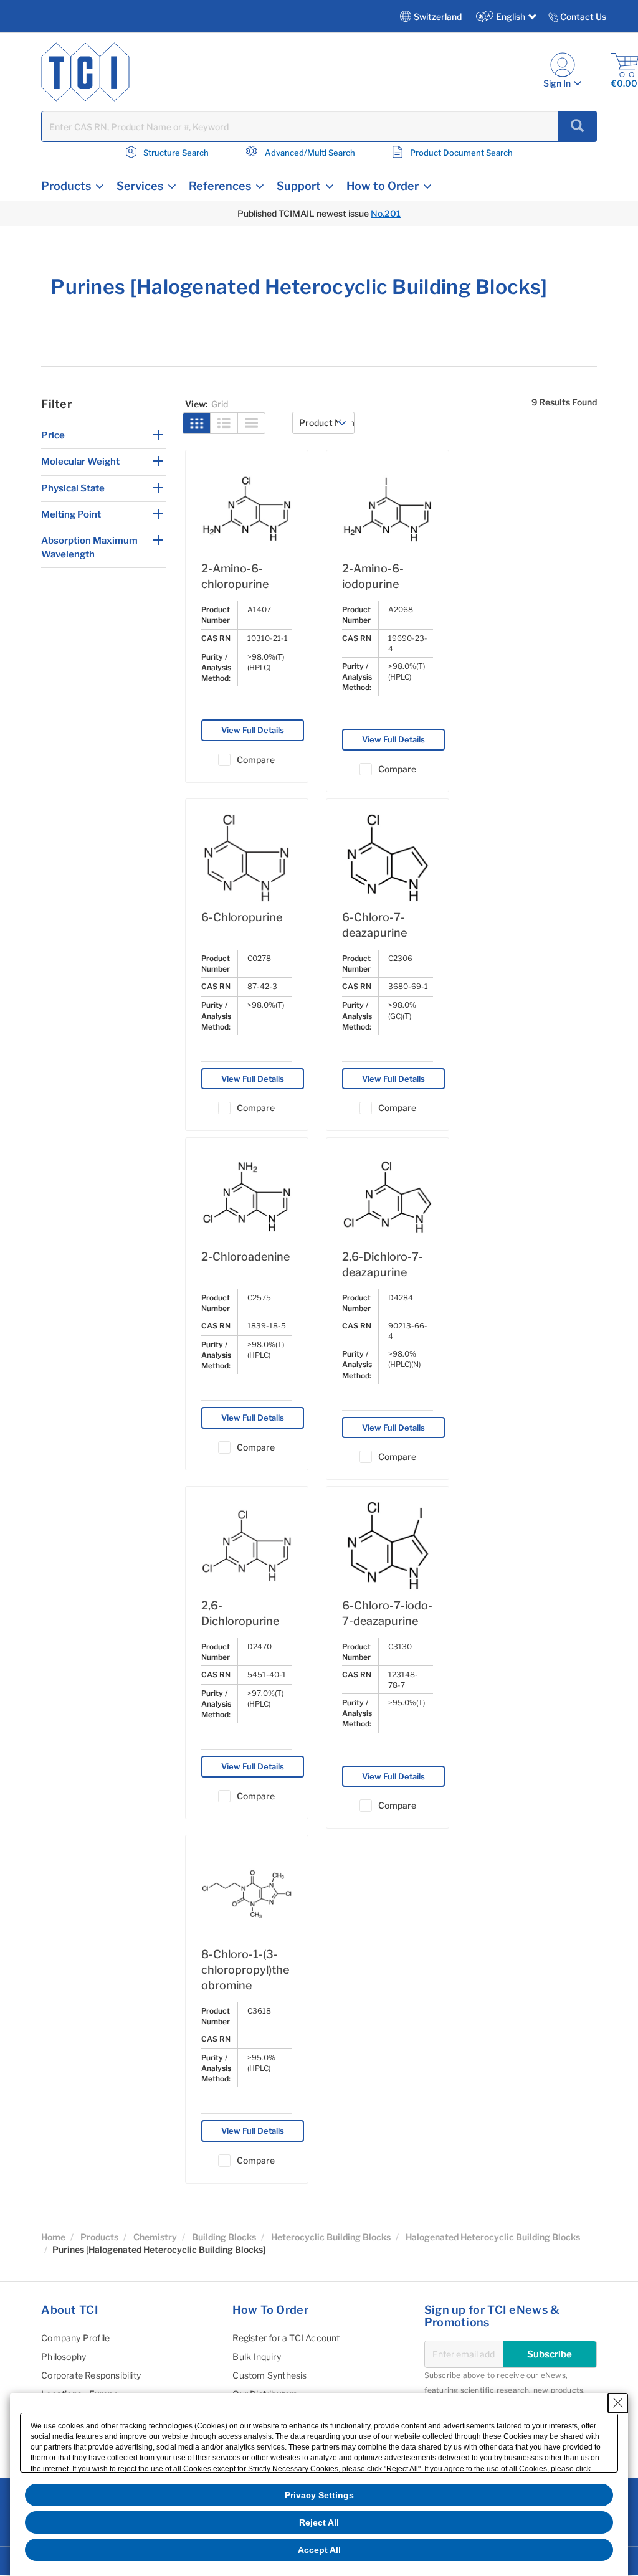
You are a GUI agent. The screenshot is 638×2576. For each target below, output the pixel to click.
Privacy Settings (319, 2495)
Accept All (319, 2550)
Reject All (319, 2522)
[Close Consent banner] (618, 2403)
